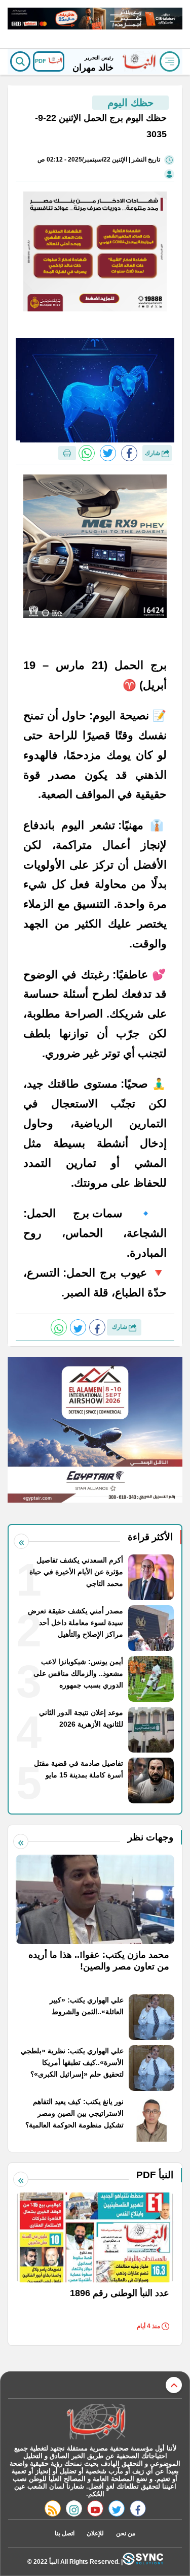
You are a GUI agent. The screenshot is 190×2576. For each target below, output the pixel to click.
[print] (67, 453)
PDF (41, 61)
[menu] (170, 61)
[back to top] (174, 2385)
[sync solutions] (143, 2562)
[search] (20, 61)
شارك (153, 453)
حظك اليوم (130, 103)
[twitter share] (108, 453)
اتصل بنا (65, 2533)
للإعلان (95, 2533)
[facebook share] (129, 453)
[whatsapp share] (87, 453)
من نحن (126, 2533)
